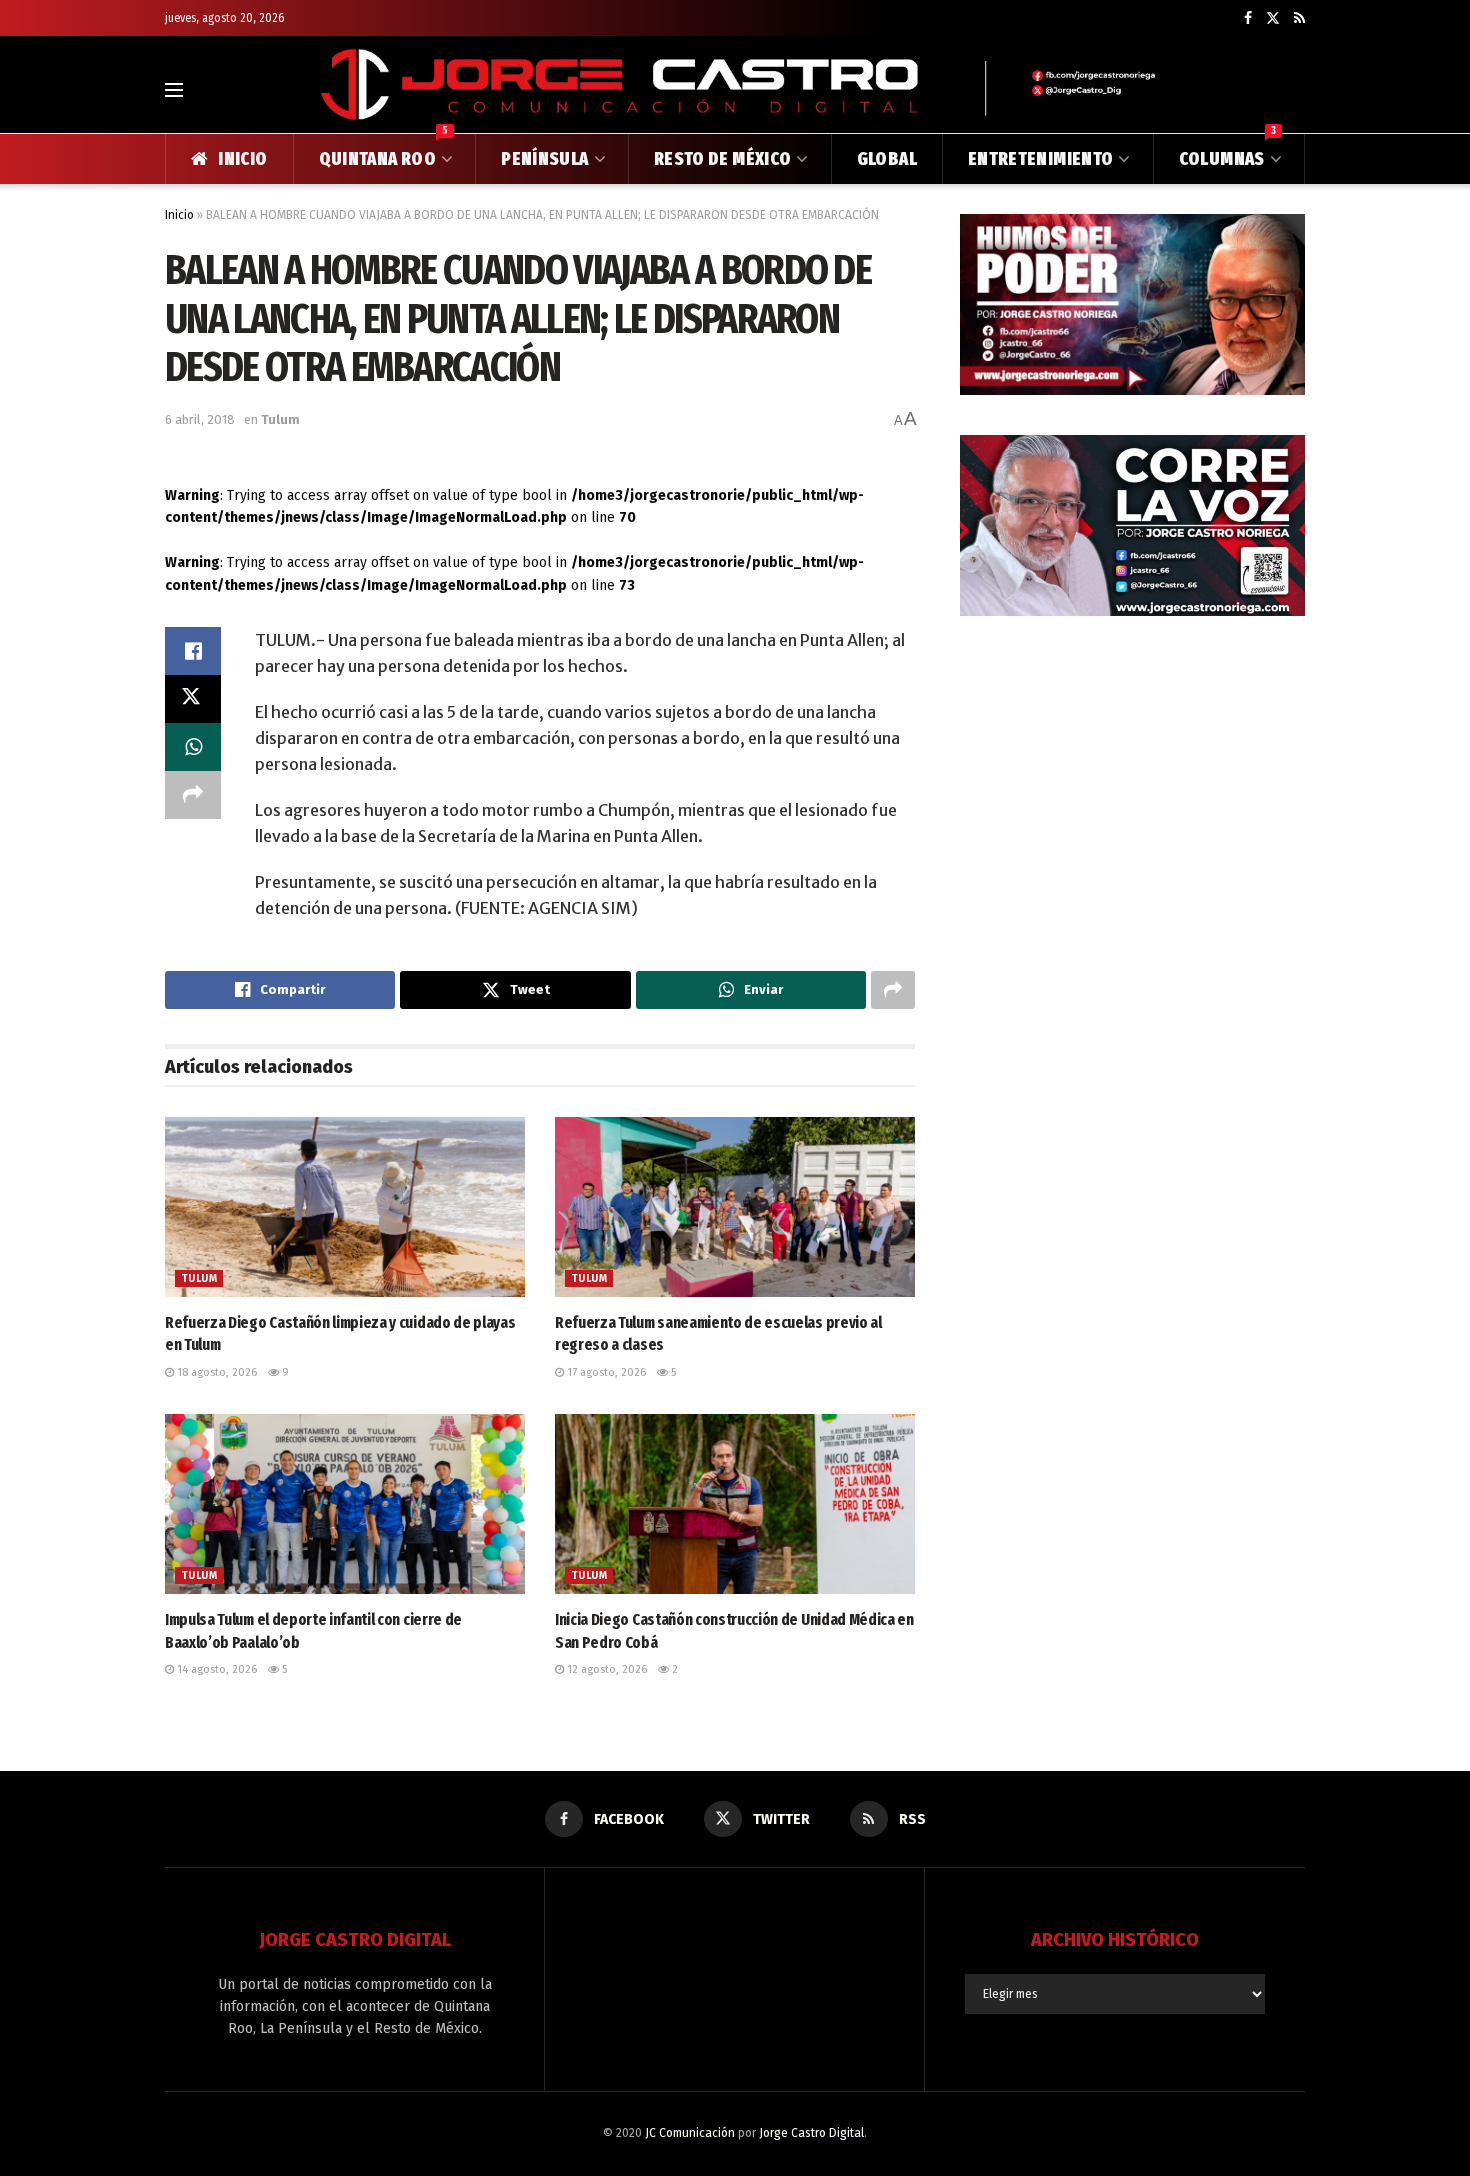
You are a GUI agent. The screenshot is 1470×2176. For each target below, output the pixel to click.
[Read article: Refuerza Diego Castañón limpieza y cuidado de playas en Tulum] (345, 1207)
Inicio (179, 215)
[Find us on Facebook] (1248, 18)
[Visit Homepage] (735, 89)
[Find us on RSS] (1299, 18)
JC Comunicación (690, 2133)
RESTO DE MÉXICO (722, 159)
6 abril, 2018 (200, 419)
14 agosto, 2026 (215, 1669)
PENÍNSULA (544, 159)
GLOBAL (887, 159)
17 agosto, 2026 (605, 1372)
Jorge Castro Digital (811, 2133)
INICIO (242, 159)
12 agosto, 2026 (605, 1669)
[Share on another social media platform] (193, 795)
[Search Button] (1296, 90)
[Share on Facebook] (193, 651)
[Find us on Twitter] (1273, 18)
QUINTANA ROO (384, 152)
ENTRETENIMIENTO (1040, 159)
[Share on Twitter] (193, 699)
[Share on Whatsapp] (193, 747)
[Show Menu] (174, 90)
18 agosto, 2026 (215, 1372)
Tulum (280, 419)
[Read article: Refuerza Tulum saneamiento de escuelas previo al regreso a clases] (735, 1207)
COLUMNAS (1227, 152)
